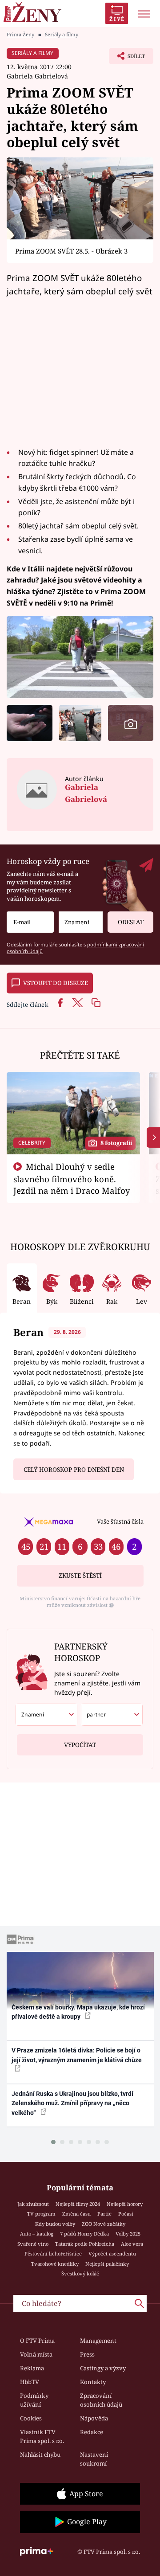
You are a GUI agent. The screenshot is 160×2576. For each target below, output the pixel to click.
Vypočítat (80, 1745)
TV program (41, 2214)
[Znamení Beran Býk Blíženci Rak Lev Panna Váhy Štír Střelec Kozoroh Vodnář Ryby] (81, 922)
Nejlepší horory (125, 2204)
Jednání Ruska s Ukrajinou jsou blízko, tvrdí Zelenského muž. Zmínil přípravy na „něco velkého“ (72, 2103)
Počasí (126, 2214)
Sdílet (127, 59)
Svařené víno (33, 2244)
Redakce (92, 2432)
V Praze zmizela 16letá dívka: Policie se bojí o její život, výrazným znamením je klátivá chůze (77, 2055)
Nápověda (94, 2418)
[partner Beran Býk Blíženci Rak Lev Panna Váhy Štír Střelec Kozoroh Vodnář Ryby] (112, 1715)
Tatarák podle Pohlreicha (85, 2244)
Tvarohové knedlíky (55, 2264)
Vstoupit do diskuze (56, 983)
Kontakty (93, 2382)
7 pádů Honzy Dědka (84, 2234)
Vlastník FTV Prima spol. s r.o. (42, 2436)
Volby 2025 (128, 2234)
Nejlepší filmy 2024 (78, 2204)
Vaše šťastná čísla (120, 1521)
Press (87, 2354)
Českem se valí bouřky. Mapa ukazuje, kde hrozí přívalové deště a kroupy (78, 2012)
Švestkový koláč (80, 2273)
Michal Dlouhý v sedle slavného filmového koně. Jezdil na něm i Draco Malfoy (72, 1179)
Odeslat (131, 922)
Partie (104, 2214)
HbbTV (30, 2382)
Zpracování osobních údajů (101, 2400)
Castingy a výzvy (103, 2368)
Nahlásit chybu (40, 2455)
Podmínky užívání (34, 2400)
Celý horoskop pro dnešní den (74, 1470)
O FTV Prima (37, 2341)
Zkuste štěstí (80, 1575)
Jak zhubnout (33, 2204)
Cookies (31, 2418)
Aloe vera (132, 2244)
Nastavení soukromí (94, 2459)
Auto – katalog (37, 2234)
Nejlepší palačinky (107, 2264)
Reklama (32, 2368)
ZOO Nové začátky (104, 2224)
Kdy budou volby (55, 2224)
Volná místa (36, 2354)
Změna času (76, 2214)
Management (98, 2341)
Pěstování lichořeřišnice (53, 2254)
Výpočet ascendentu (112, 2254)
